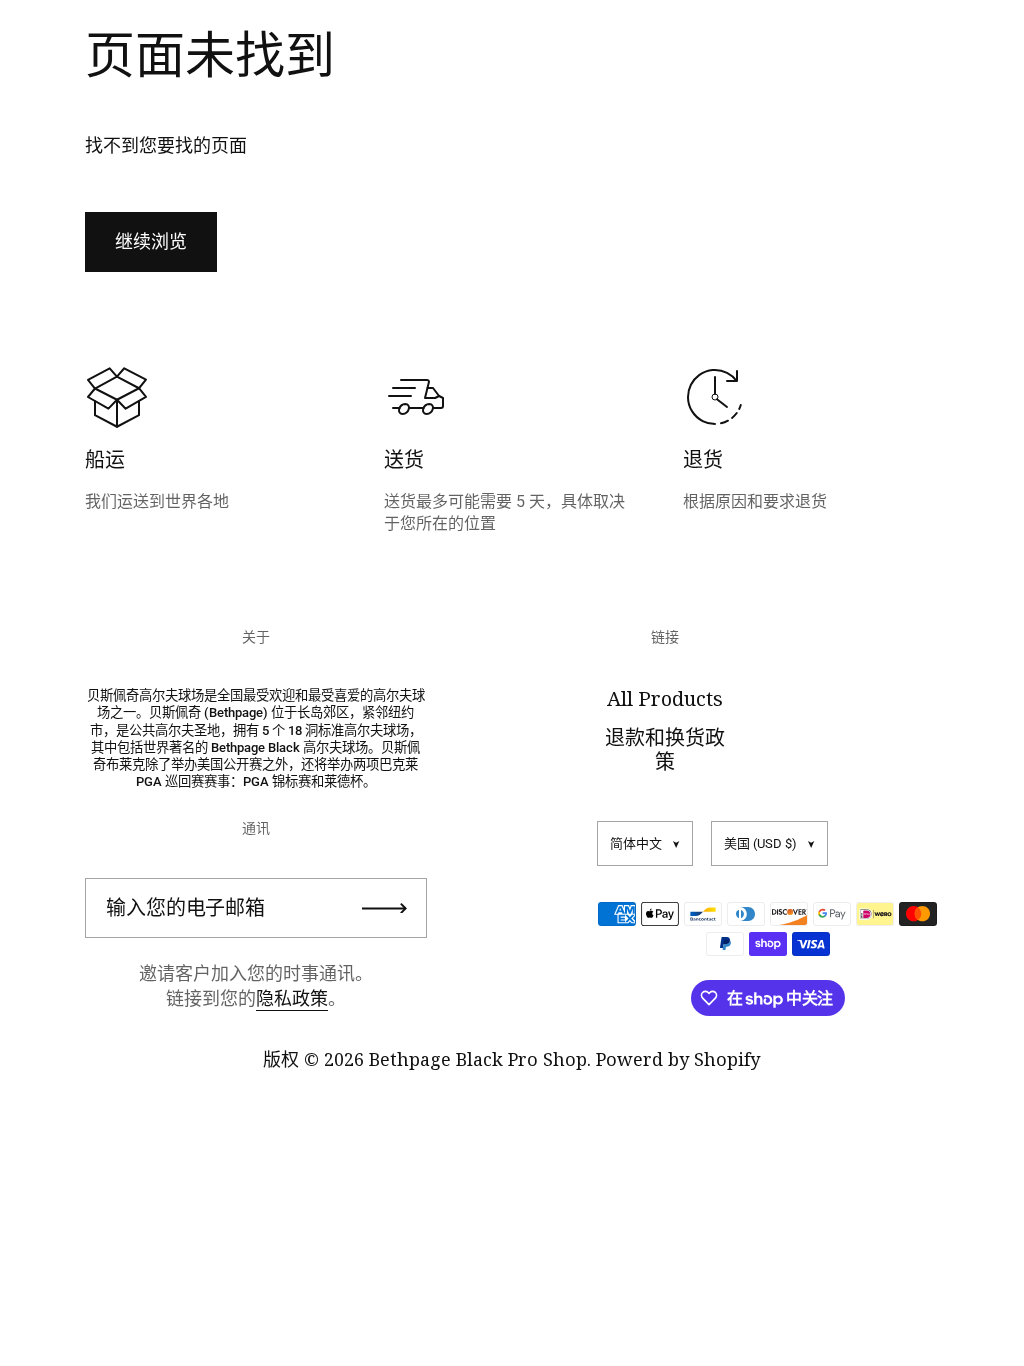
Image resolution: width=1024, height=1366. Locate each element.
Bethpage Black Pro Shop (478, 1059)
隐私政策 (292, 998)
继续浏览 (151, 241)
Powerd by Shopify (678, 1059)
